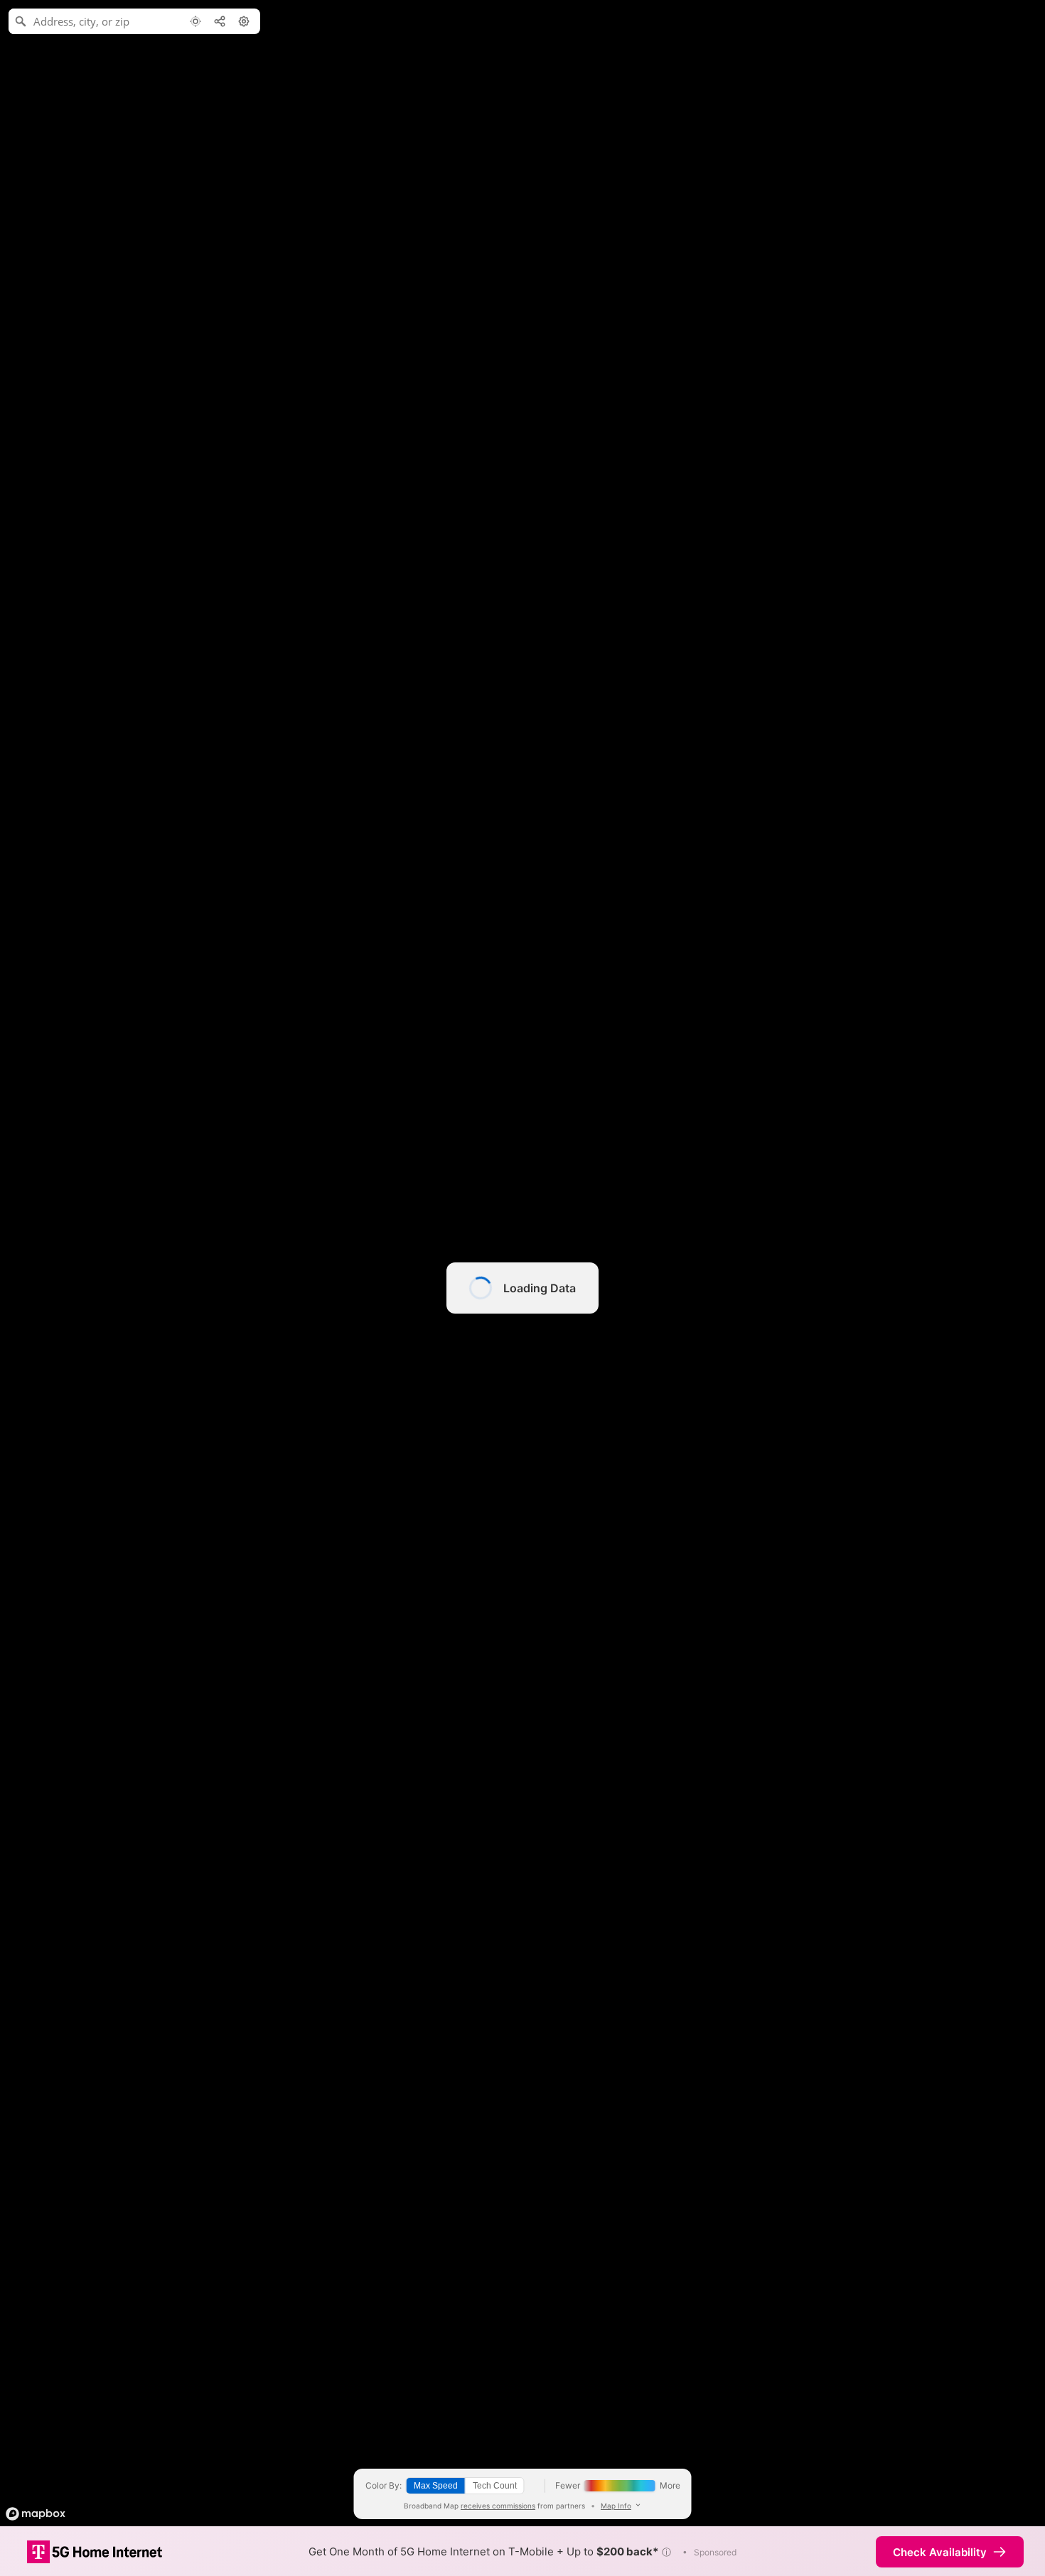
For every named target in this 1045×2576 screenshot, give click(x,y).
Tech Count (495, 2486)
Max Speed (436, 2486)
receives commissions (498, 2506)
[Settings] (244, 21)
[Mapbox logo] (36, 2514)
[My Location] (195, 21)
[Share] (220, 21)
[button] (666, 2552)
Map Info (616, 2506)
